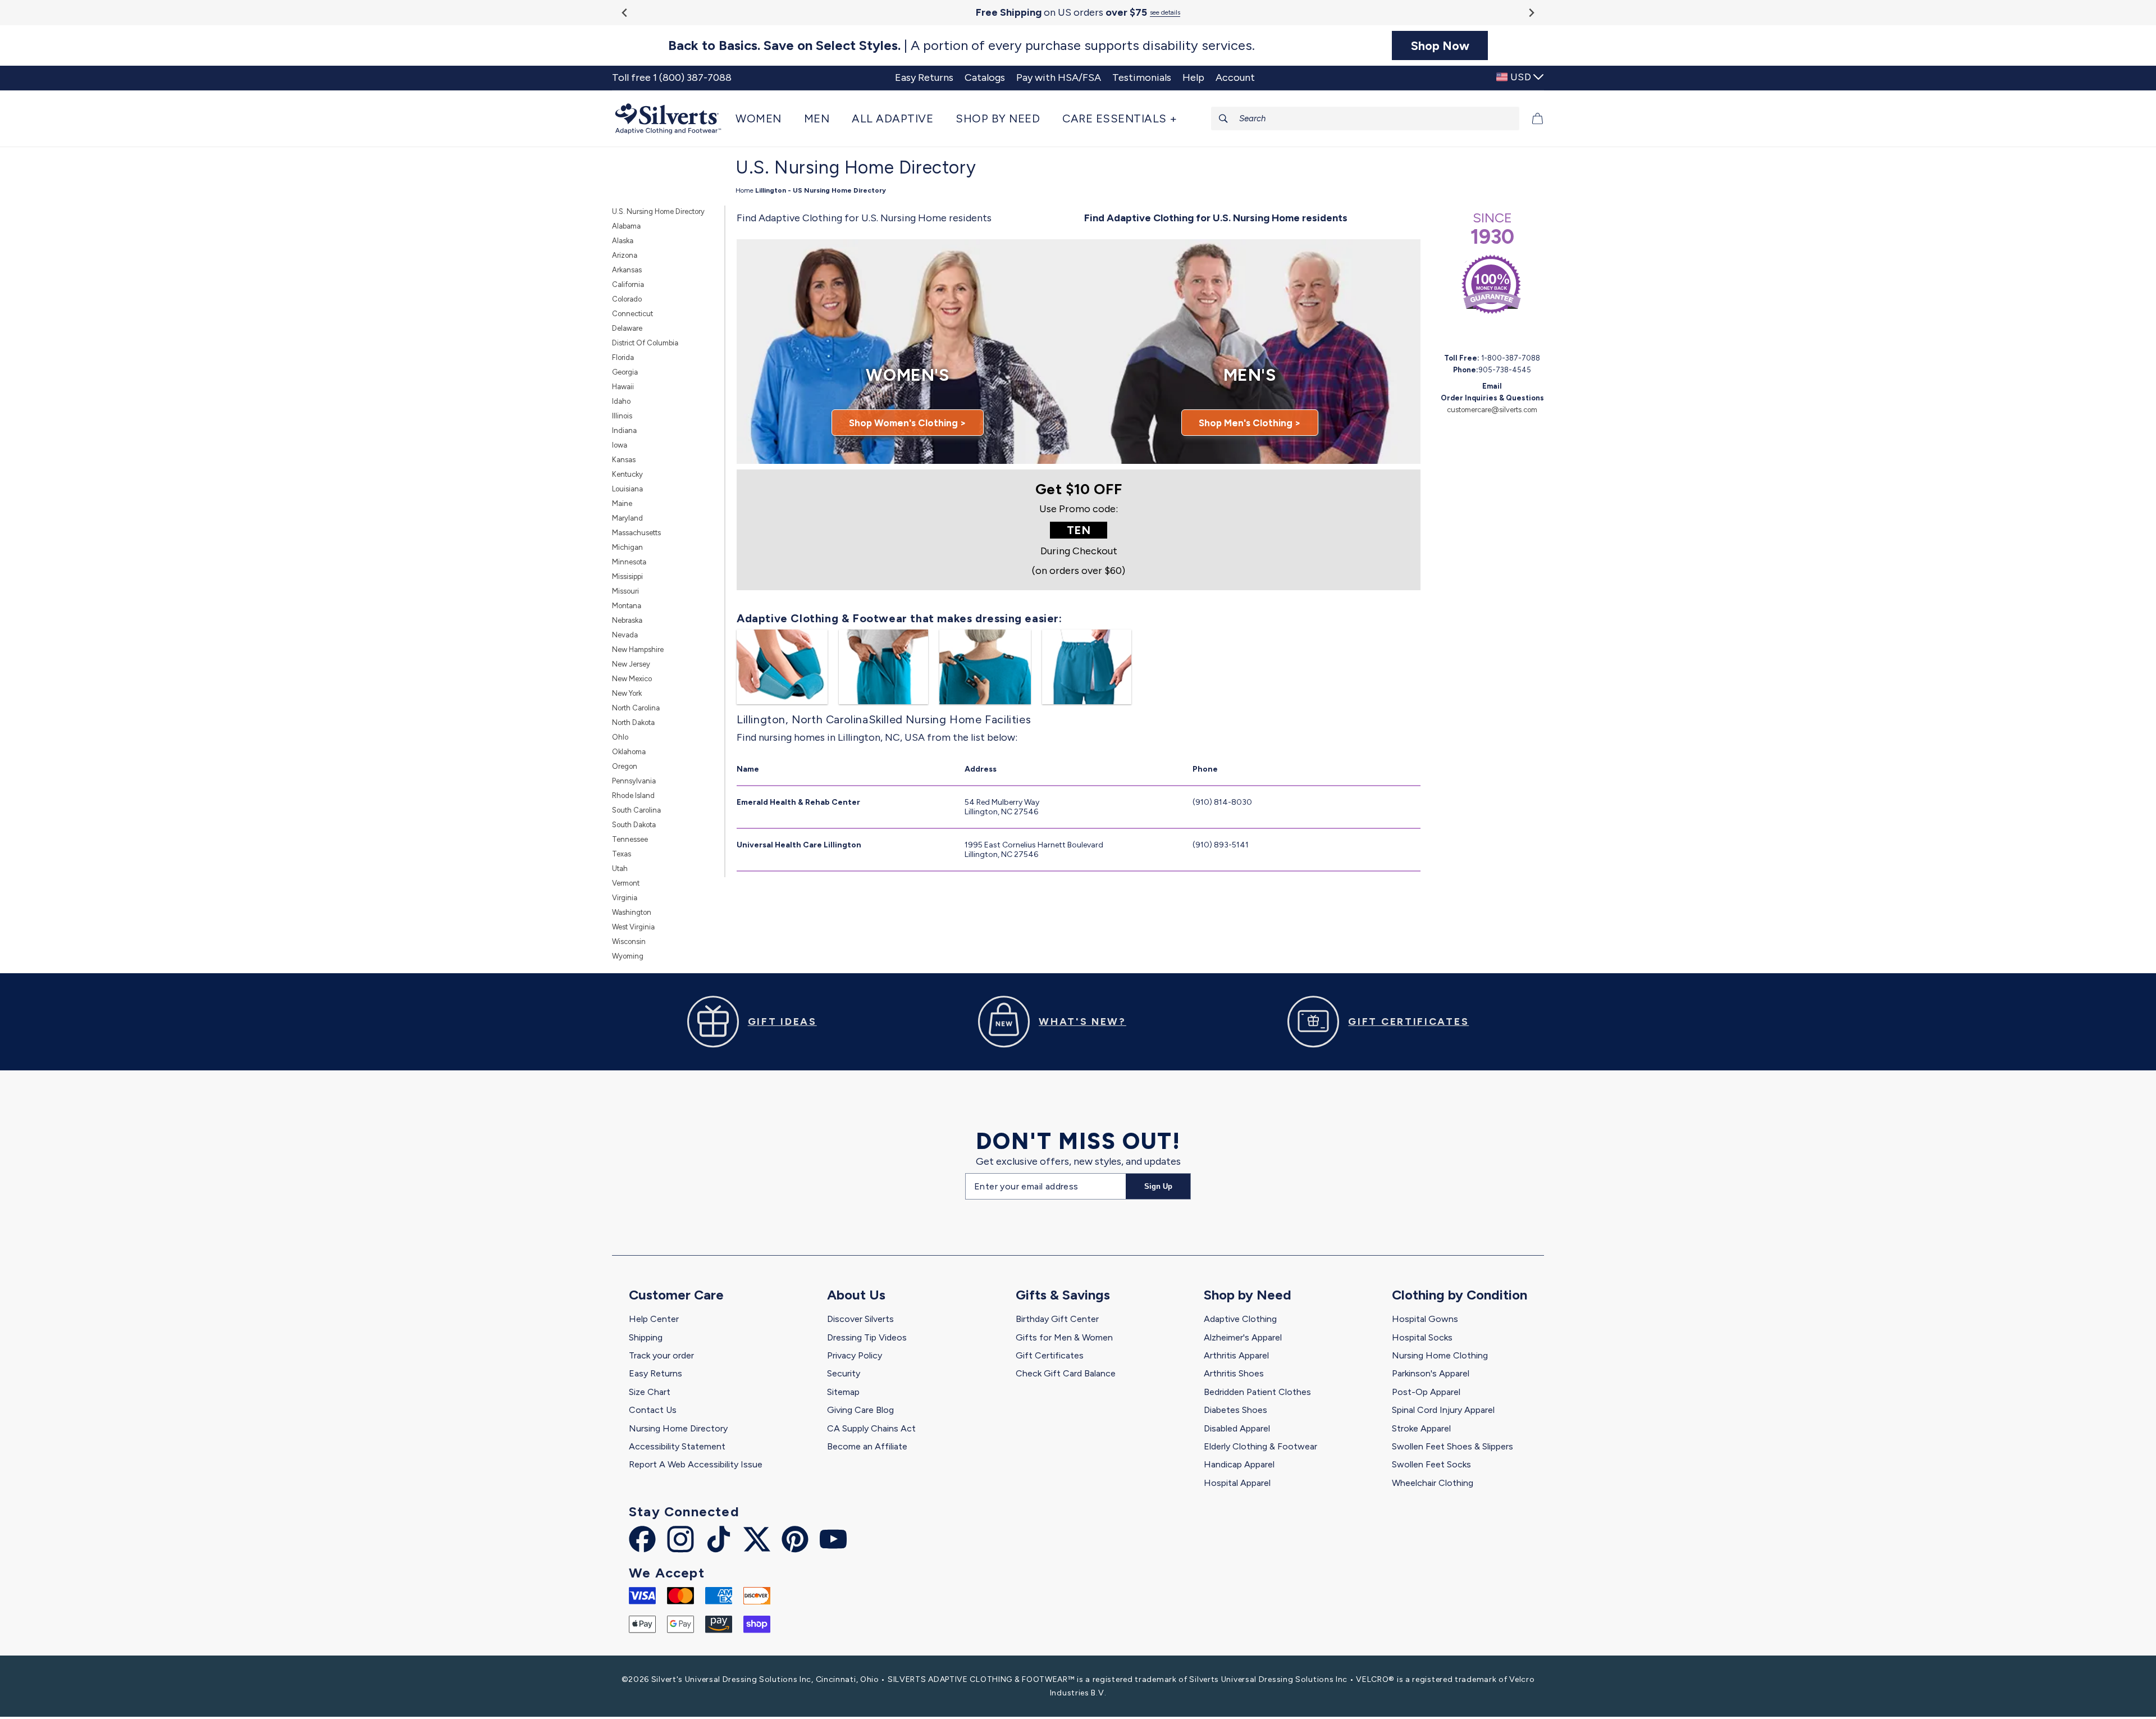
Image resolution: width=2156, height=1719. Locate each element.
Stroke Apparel (1421, 1428)
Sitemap (843, 1392)
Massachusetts (636, 533)
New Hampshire (638, 649)
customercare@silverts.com (1492, 410)
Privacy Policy (855, 1355)
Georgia (625, 372)
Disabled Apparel (1237, 1428)
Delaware (627, 328)
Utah (620, 868)
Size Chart (650, 1392)
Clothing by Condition (1460, 1295)
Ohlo (620, 737)
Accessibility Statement (677, 1446)
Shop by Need (1248, 1295)
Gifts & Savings (1063, 1295)
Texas (622, 854)
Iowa (620, 445)
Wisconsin (629, 941)
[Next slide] (1531, 13)
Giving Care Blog (860, 1410)
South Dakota (634, 825)
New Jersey (631, 664)
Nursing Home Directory (678, 1428)
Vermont (626, 883)
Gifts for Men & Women (1064, 1337)
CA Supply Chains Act (871, 1428)
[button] (764, 118)
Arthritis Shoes (1234, 1373)
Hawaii (623, 387)
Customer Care (676, 1295)
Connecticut (632, 314)
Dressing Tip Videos (867, 1337)
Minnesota (629, 562)
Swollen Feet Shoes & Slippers (1452, 1446)
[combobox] (1365, 118)
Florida (623, 357)
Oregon (625, 766)
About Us (856, 1295)
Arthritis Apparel (1236, 1355)
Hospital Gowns (1425, 1319)
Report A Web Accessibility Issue (696, 1464)
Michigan (627, 547)
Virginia (625, 898)
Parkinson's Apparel (1431, 1373)
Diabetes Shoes (1235, 1410)
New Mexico (632, 679)
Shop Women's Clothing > (908, 423)
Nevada (625, 635)
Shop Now (1440, 45)
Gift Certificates (1050, 1355)
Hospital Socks (1422, 1337)
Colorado (627, 299)
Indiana (624, 430)
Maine (622, 503)
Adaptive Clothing (1240, 1319)
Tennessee (630, 839)
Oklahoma (629, 752)
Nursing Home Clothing (1440, 1355)
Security (844, 1373)
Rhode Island (633, 795)
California (628, 284)
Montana (627, 606)
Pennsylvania (634, 781)
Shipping (646, 1337)
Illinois (622, 416)
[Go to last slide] (625, 13)
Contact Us (653, 1410)
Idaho (621, 401)
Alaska (623, 241)
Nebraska (627, 620)
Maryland (627, 518)
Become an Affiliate (867, 1446)
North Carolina (636, 708)
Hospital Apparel (1237, 1483)
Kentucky (627, 474)
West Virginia (633, 927)
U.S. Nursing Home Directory (658, 211)
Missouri (625, 591)
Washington (632, 912)
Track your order (661, 1355)
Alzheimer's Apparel (1243, 1337)
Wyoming (628, 956)
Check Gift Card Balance (1066, 1373)
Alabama (626, 226)
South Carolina (636, 810)
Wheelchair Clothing (1433, 1483)
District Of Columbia (645, 343)
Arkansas (627, 270)
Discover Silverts (860, 1319)
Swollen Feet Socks (1431, 1464)
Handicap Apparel (1239, 1464)
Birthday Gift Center (1057, 1319)
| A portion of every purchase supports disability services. (961, 45)
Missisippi (627, 576)
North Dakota (633, 722)
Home (744, 190)
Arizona (625, 255)
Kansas (624, 460)
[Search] (1223, 118)
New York (627, 693)
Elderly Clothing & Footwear (1260, 1446)
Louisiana (627, 489)
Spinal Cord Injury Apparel (1443, 1410)
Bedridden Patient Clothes (1257, 1392)
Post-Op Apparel (1426, 1392)
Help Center (654, 1319)
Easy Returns (656, 1373)
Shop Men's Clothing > (1250, 423)
